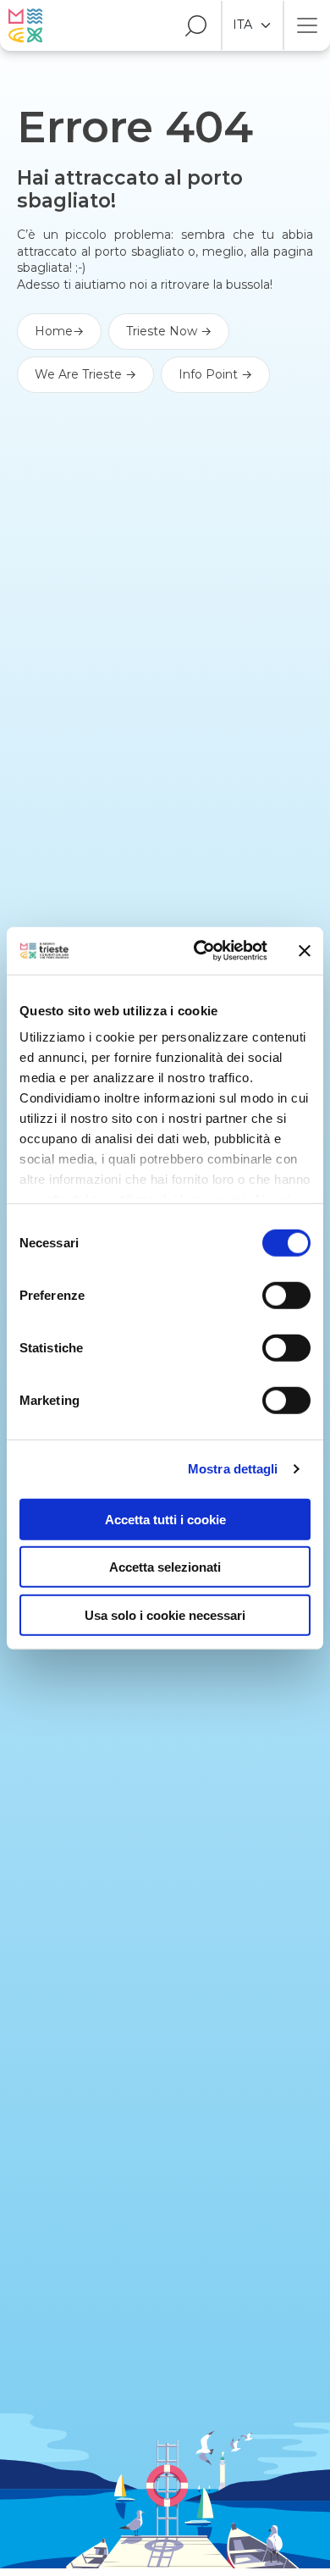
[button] (188, 25)
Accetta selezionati (165, 1567)
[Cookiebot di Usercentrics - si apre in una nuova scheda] (200, 951)
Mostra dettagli (233, 1469)
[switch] (286, 1295)
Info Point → (215, 374)
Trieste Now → (169, 331)
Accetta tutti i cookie (165, 1519)
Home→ (59, 331)
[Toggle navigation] (307, 25)
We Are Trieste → (85, 374)
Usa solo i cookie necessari (165, 1614)
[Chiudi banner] (305, 951)
